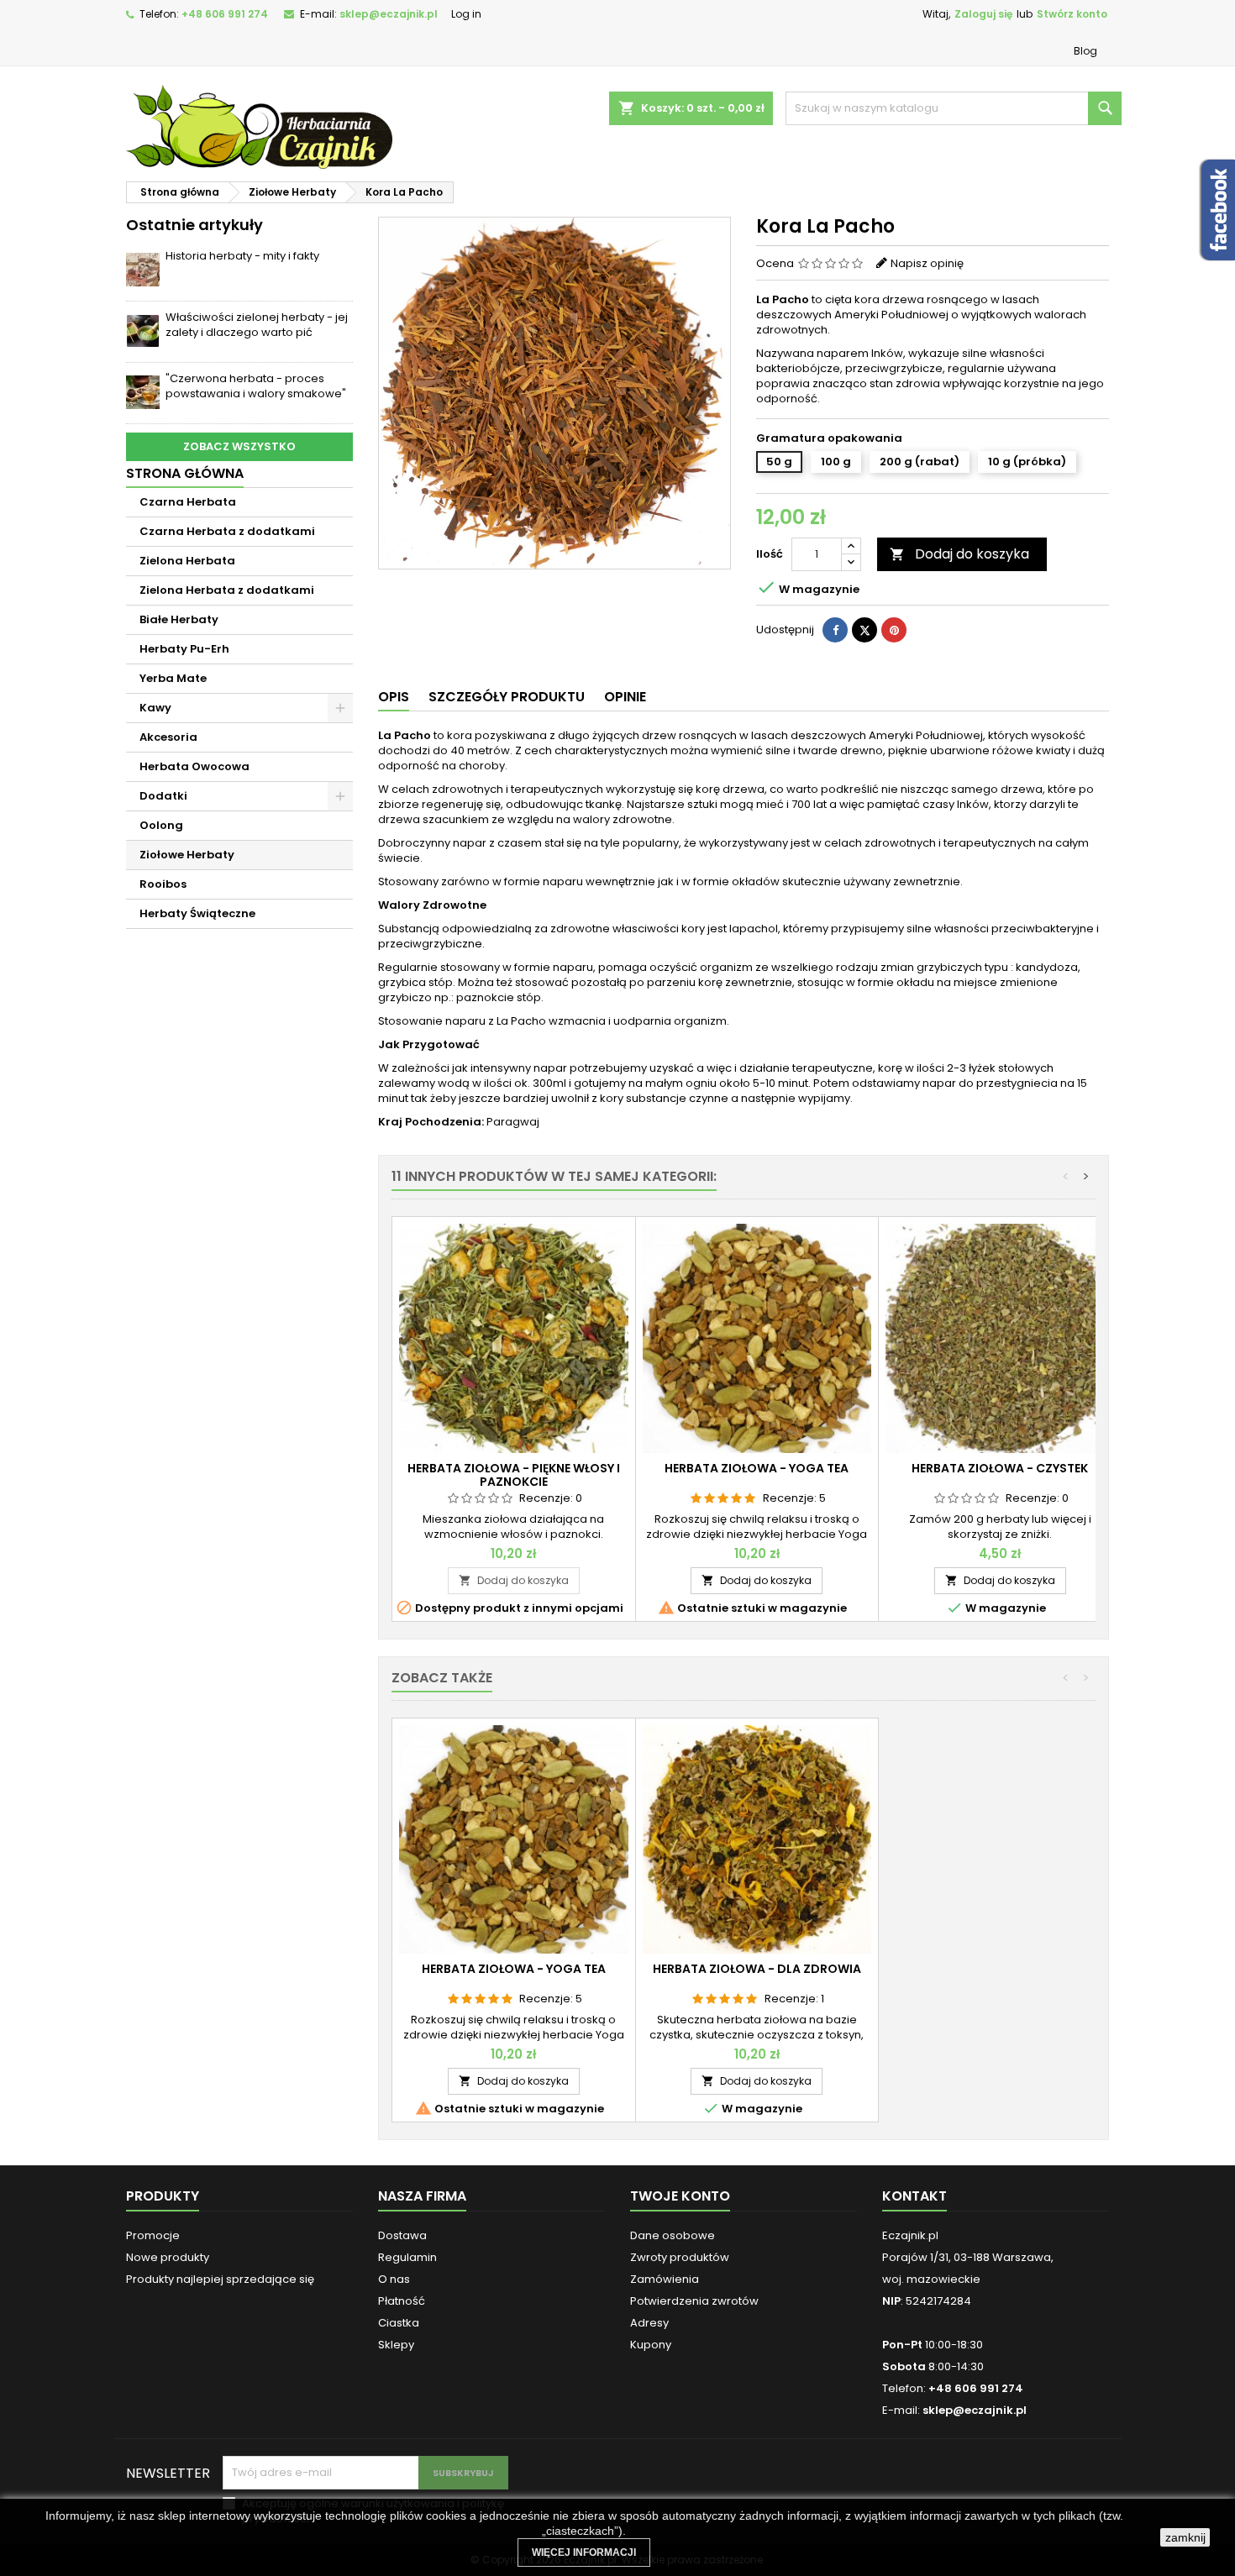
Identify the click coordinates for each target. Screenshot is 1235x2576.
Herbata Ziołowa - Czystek (1000, 1468)
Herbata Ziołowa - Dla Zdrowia (757, 1969)
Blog (1085, 51)
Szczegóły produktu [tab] (507, 697)
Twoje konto (680, 2196)
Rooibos (163, 884)
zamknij (1185, 2537)
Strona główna (185, 473)
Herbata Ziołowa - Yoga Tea (757, 1468)
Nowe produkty (168, 2257)
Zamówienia (665, 2279)
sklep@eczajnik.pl (389, 14)
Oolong (161, 825)
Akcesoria (168, 737)
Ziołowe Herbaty (187, 855)
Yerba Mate (173, 678)
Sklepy (396, 2345)
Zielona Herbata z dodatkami (227, 590)
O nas (394, 2279)
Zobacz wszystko (239, 446)
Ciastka (399, 2323)
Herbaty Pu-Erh (184, 649)
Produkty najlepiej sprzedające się (220, 2279)
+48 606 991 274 (225, 14)
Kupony (651, 2345)
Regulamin (407, 2257)
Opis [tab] (394, 697)
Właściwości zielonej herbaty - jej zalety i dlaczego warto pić (257, 325)
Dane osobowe (673, 2235)
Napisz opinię (927, 263)
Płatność (402, 2301)
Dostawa (402, 2235)
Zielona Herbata (187, 561)
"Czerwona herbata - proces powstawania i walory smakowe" (256, 386)
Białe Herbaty (179, 619)
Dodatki (163, 796)
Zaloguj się (983, 14)
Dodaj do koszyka (959, 554)
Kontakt (914, 2196)
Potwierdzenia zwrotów (694, 2301)
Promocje (153, 2235)
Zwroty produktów (680, 2257)
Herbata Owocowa (194, 766)
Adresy (649, 2323)
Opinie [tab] (625, 697)
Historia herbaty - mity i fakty (242, 256)
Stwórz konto (1072, 14)
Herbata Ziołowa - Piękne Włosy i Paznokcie (514, 1475)
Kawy (155, 708)
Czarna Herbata (188, 502)
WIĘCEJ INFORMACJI (584, 2552)
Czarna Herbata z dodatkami (227, 531)
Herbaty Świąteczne (197, 913)
